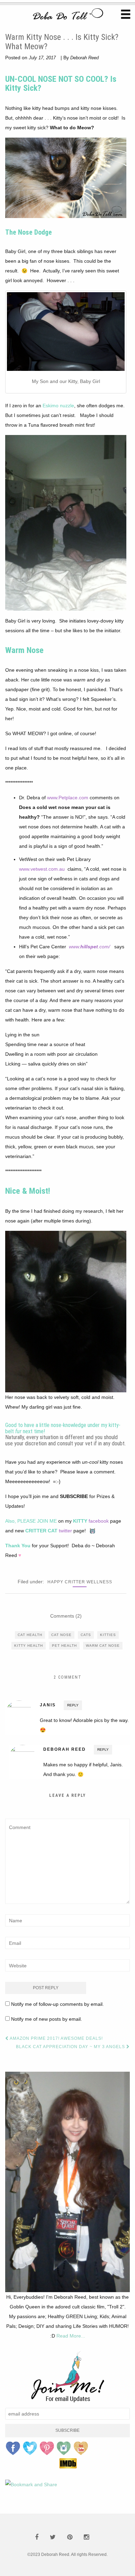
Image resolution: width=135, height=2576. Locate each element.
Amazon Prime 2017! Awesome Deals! (56, 2038)
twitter (65, 1531)
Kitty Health (29, 1646)
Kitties (108, 1635)
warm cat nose (103, 1646)
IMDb (68, 2463)
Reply (73, 1705)
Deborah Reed (84, 58)
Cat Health (30, 1635)
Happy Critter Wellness (80, 1582)
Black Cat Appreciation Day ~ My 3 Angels (71, 2047)
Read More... (71, 2336)
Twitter (30, 2448)
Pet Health (64, 1646)
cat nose (61, 1635)
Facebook (13, 2448)
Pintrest (47, 2448)
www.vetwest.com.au (42, 869)
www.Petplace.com (68, 798)
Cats (86, 1635)
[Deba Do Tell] (67, 16)
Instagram (64, 2448)
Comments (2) (66, 1616)
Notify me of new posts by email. (47, 2019)
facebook (99, 1521)
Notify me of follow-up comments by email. (57, 2004)
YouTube (81, 2448)
